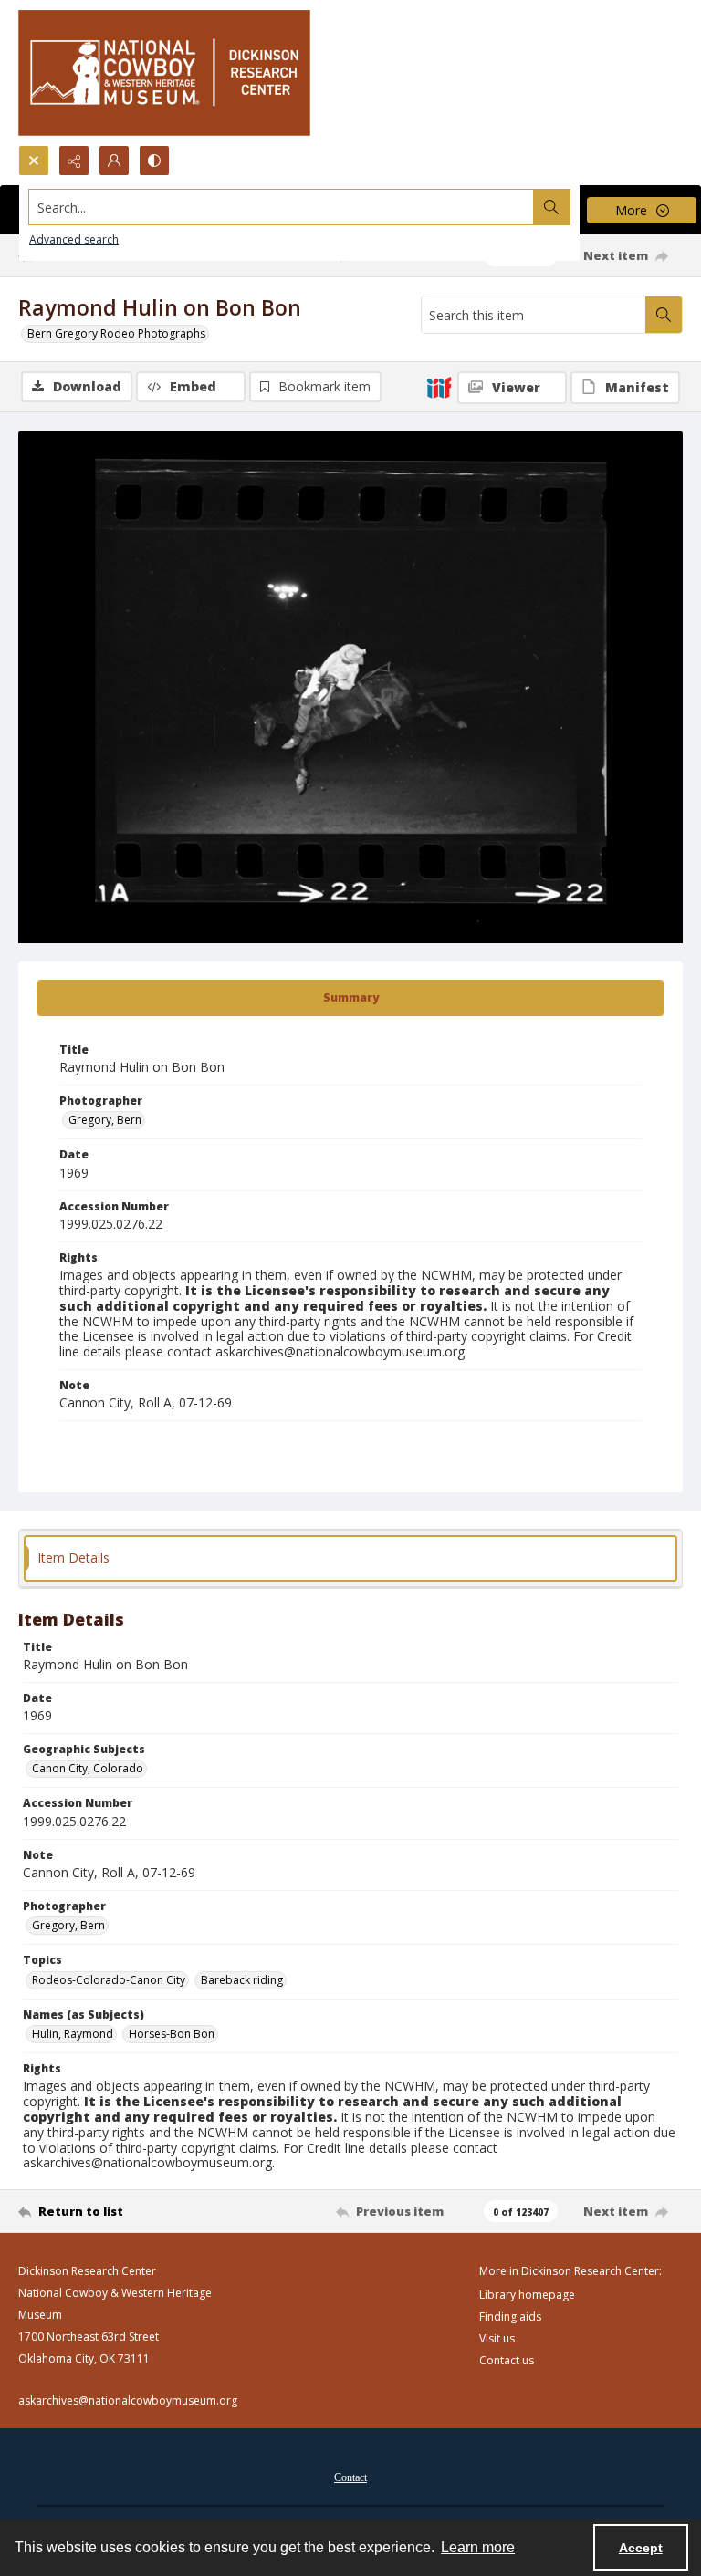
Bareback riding (242, 1980)
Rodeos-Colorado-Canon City (109, 1980)
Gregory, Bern (105, 1120)
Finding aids (510, 2316)
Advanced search (74, 239)
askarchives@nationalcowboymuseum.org (128, 2400)
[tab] (350, 998)
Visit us (497, 2338)
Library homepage (527, 2295)
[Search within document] (664, 315)
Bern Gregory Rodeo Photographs (116, 333)
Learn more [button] (478, 2547)
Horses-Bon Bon (172, 2034)
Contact (350, 2477)
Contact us (507, 2360)
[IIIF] (439, 387)
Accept (641, 2548)
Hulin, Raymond (73, 2034)
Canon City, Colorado (88, 1768)
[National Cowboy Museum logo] (164, 73)
